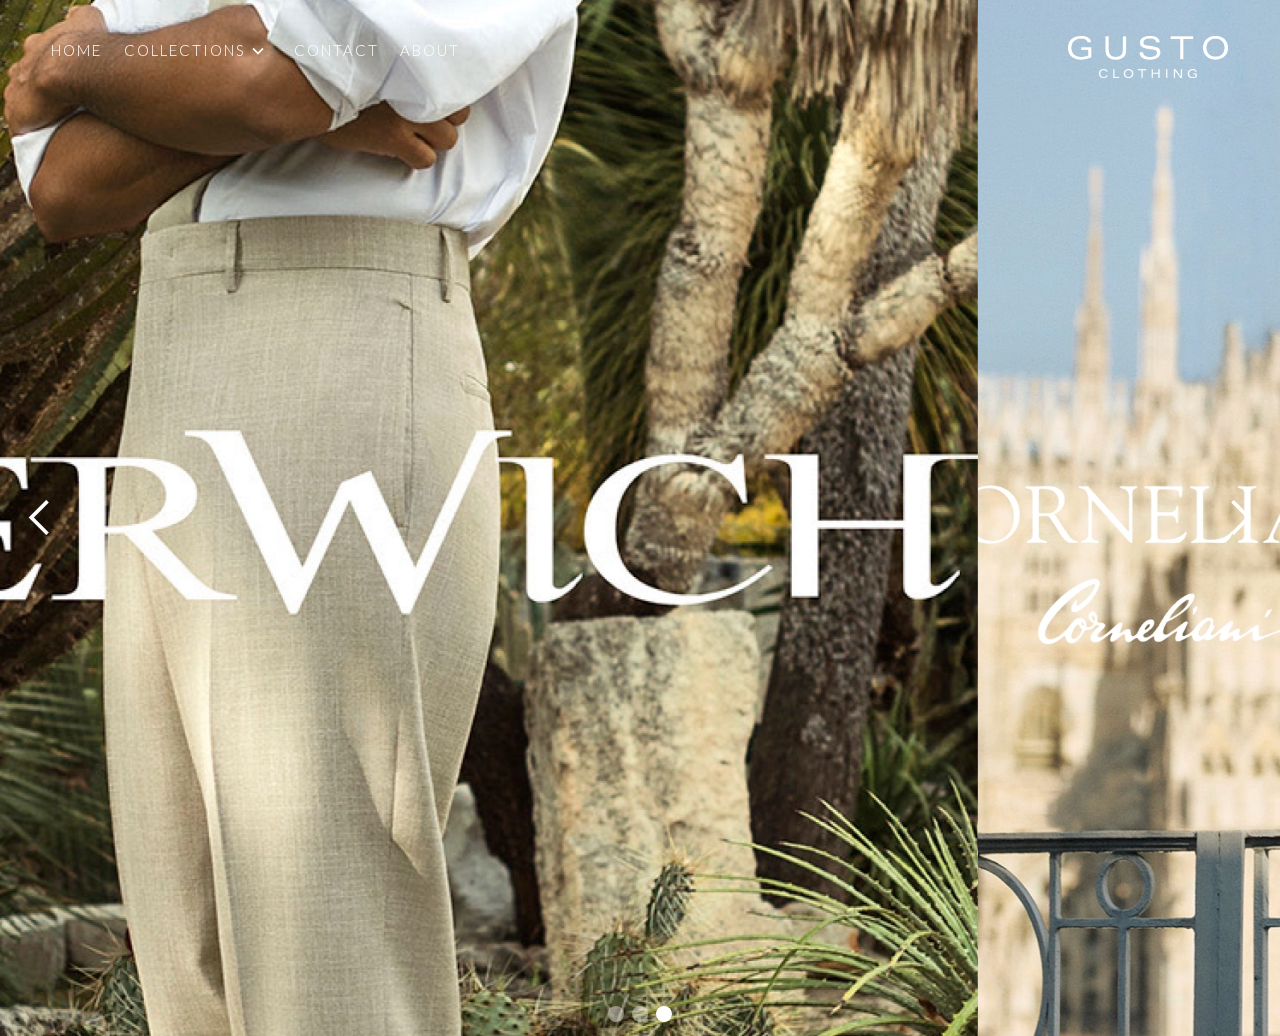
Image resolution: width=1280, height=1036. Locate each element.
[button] (209, 50)
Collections (185, 50)
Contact (336, 50)
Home (76, 50)
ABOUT (430, 50)
